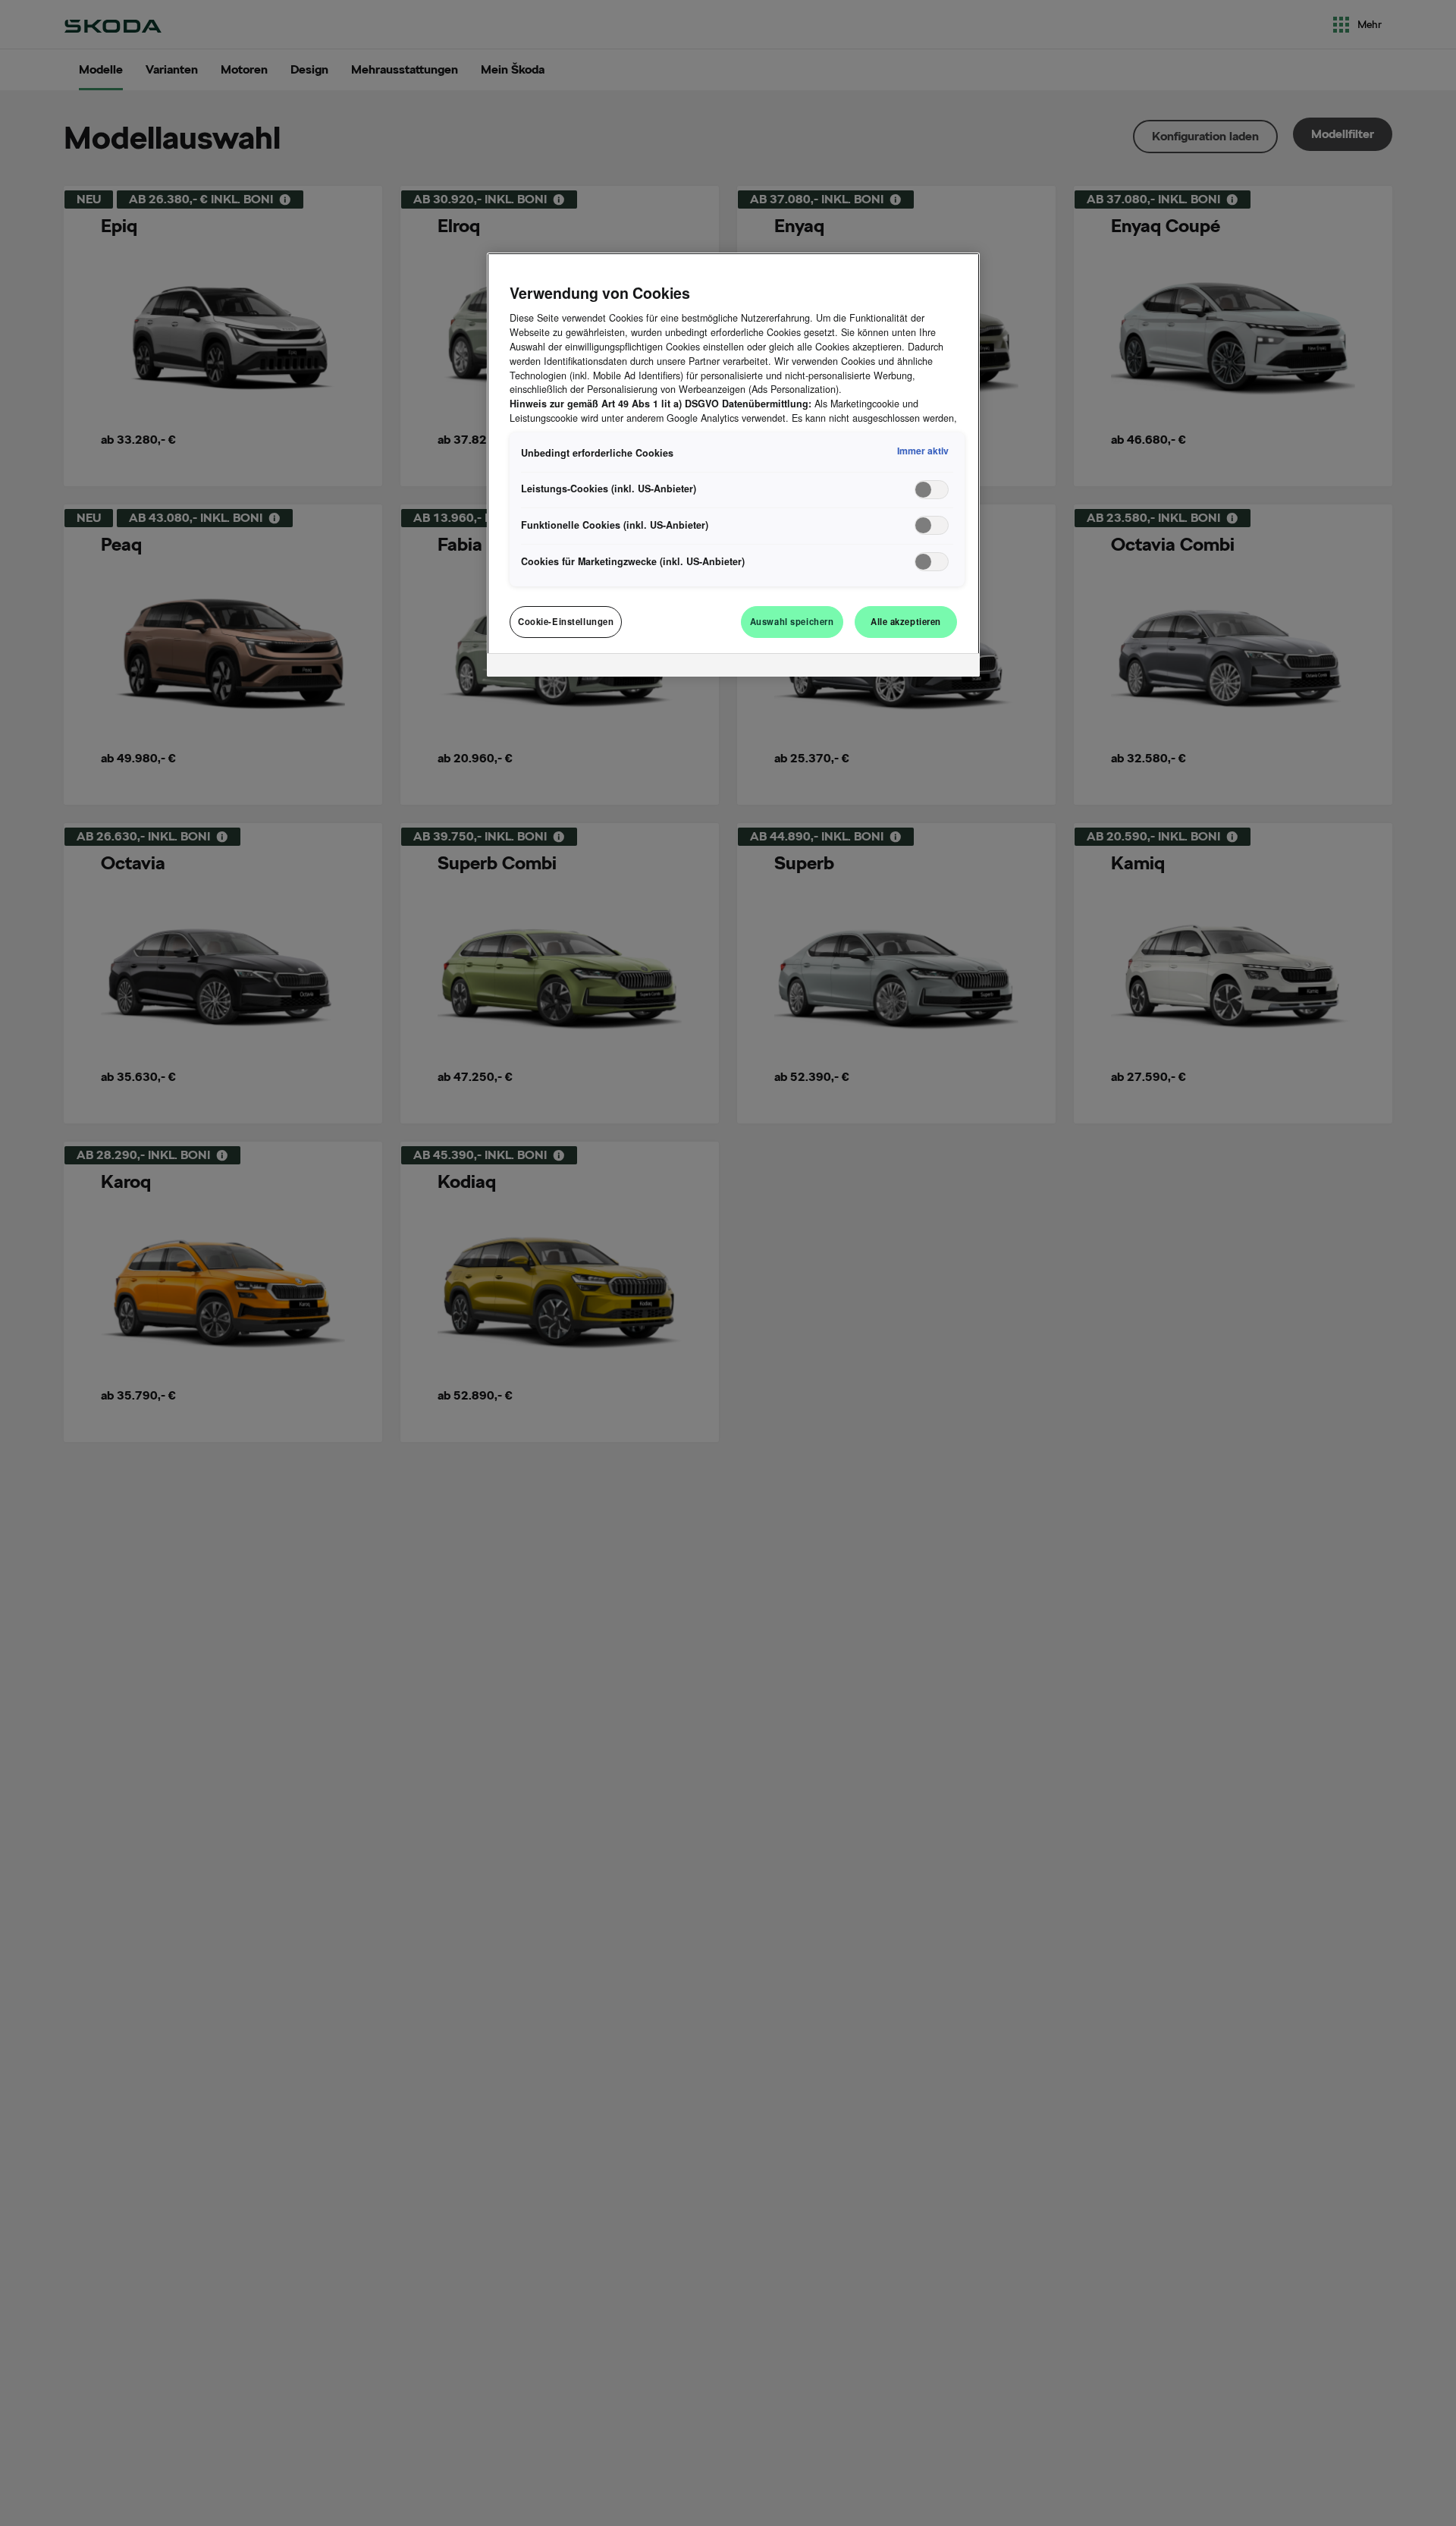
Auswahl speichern (792, 621)
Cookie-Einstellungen (566, 621)
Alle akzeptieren (906, 621)
